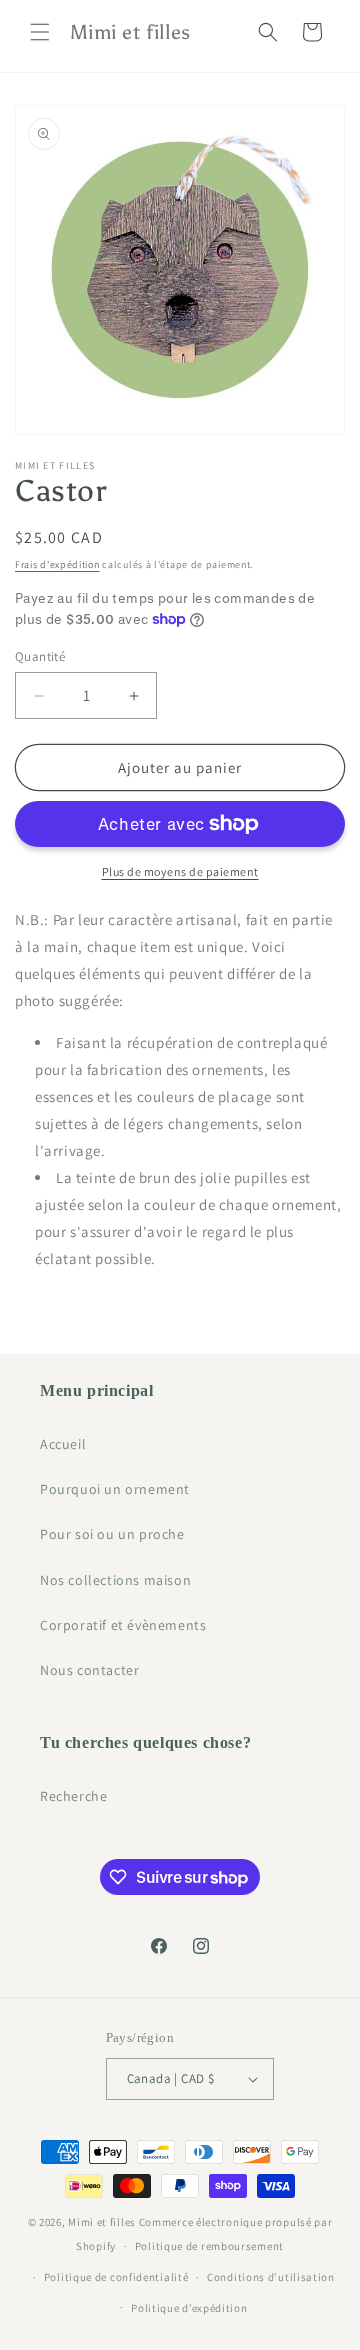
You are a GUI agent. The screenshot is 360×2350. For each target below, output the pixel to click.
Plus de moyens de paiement (180, 871)
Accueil (63, 1444)
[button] (40, 32)
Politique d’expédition (189, 2308)
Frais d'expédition (57, 564)
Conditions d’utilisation (271, 2277)
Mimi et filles (102, 2222)
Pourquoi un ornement (115, 1489)
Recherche (73, 1796)
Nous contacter (89, 1670)
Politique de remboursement (209, 2246)
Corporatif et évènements (123, 1625)
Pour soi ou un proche (112, 1534)
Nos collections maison (115, 1580)
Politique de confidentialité (116, 2277)
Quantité (40, 656)
